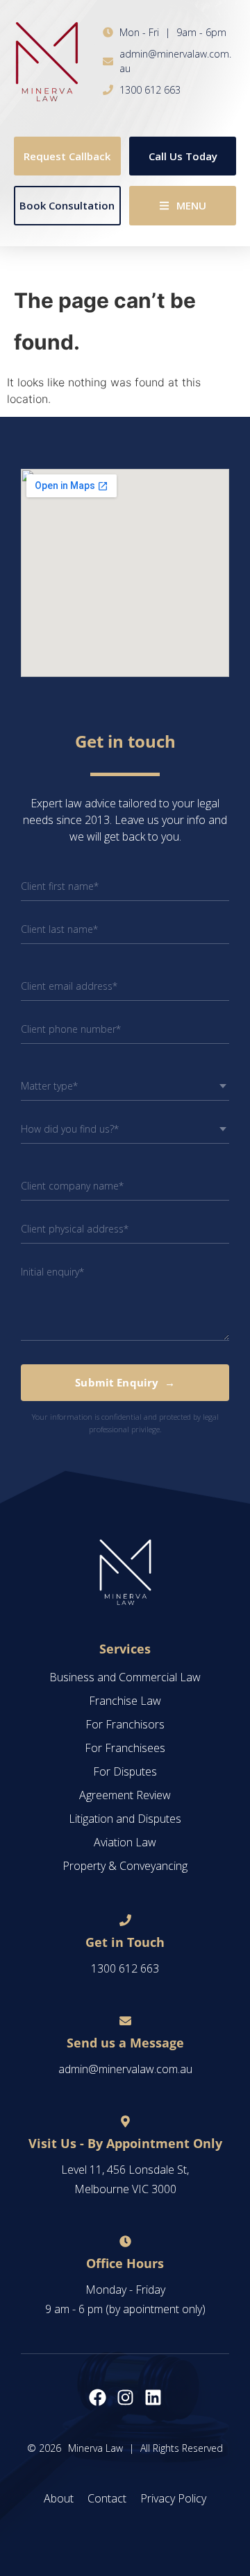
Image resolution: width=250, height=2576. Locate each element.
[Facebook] (98, 2397)
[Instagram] (125, 2397)
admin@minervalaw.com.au (125, 2069)
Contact (107, 2498)
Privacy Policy (173, 2498)
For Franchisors (125, 1724)
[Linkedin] (153, 2397)
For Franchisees (125, 1748)
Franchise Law (125, 1701)
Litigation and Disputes (125, 1819)
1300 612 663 (125, 1968)
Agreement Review (125, 1795)
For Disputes (125, 1771)
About (59, 2498)
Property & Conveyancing (125, 1866)
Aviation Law (125, 1842)
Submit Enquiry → (125, 1382)
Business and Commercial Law (125, 1677)
